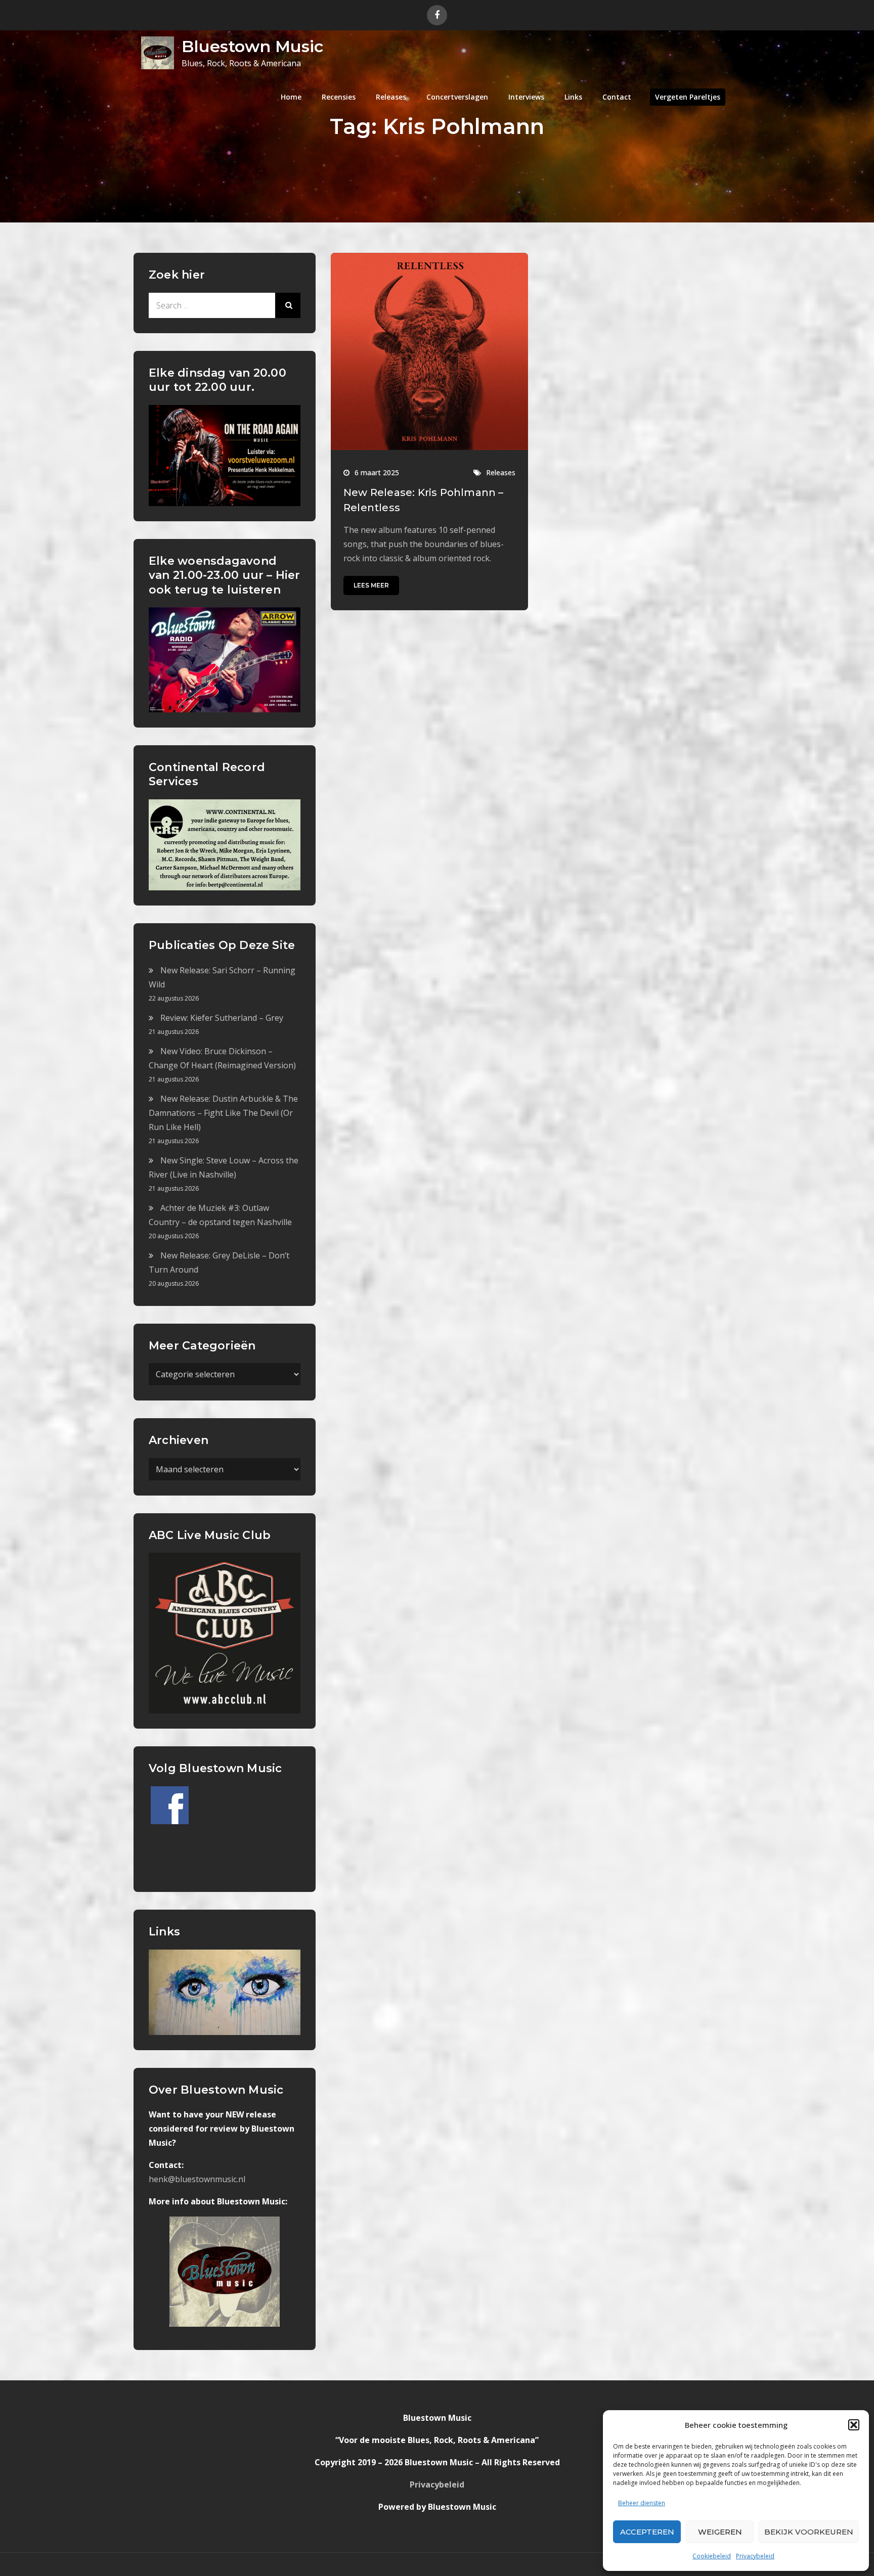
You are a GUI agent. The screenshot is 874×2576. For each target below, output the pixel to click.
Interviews (526, 97)
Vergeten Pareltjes (688, 97)
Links (573, 97)
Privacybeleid (755, 2556)
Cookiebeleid (712, 2556)
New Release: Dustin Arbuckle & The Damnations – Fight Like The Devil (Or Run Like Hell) (223, 1113)
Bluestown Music (252, 46)
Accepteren (647, 2532)
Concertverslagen (457, 97)
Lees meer (371, 585)
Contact (617, 97)
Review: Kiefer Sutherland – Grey (222, 1018)
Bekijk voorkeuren (809, 2532)
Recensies (339, 97)
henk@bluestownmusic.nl (197, 2179)
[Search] (288, 305)
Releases (391, 97)
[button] (854, 2425)
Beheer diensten (642, 2503)
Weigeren (720, 2532)
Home (291, 97)
